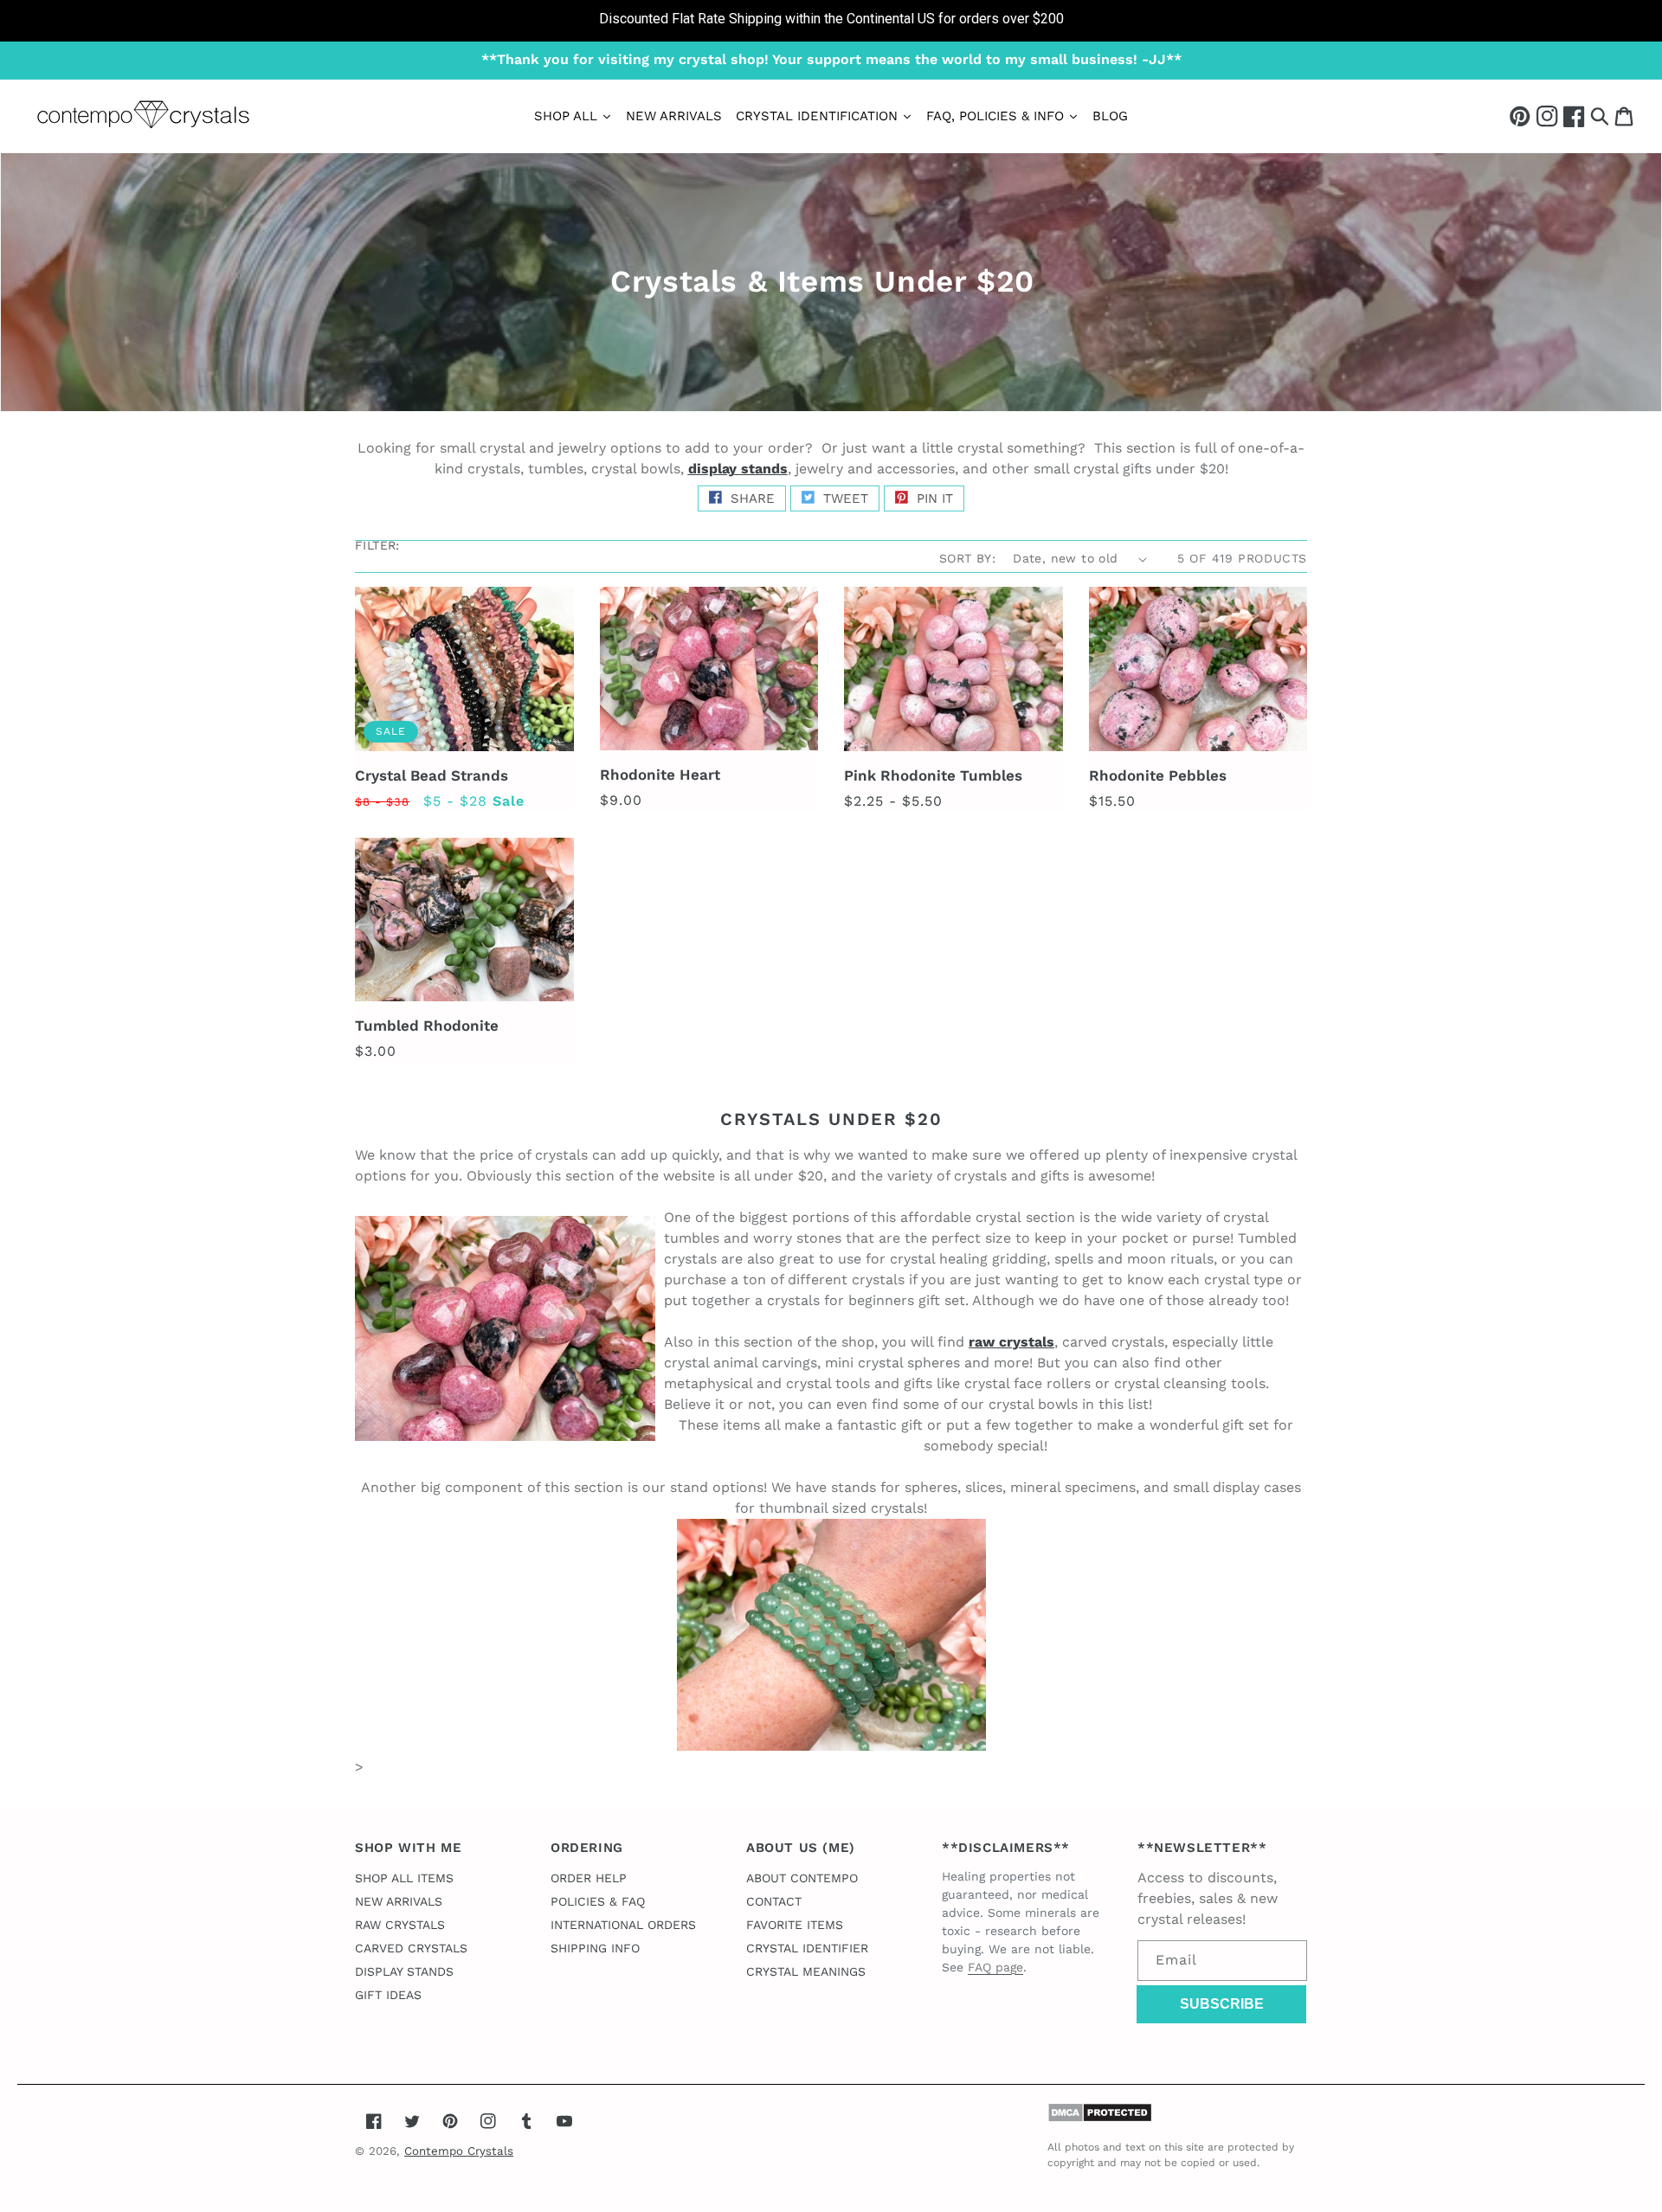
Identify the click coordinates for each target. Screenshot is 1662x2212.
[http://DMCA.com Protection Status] (1100, 2118)
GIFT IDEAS (388, 1995)
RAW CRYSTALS (400, 1925)
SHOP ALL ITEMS (404, 1878)
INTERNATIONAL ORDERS (623, 1925)
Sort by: (967, 558)
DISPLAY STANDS (404, 1971)
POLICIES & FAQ (598, 1901)
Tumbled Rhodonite (427, 1026)
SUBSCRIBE (1222, 2004)
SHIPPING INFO (595, 1948)
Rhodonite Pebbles (1158, 775)
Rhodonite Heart (660, 775)
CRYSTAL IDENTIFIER (807, 1948)
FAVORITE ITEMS (795, 1925)
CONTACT (774, 1901)
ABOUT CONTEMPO (802, 1878)
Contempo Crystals (459, 2151)
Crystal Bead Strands (432, 775)
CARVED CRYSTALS (411, 1948)
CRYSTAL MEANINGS (806, 1971)
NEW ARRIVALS (399, 1901)
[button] (1600, 116)
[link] (831, 21)
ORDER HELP (589, 1878)
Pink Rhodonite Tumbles (933, 775)
